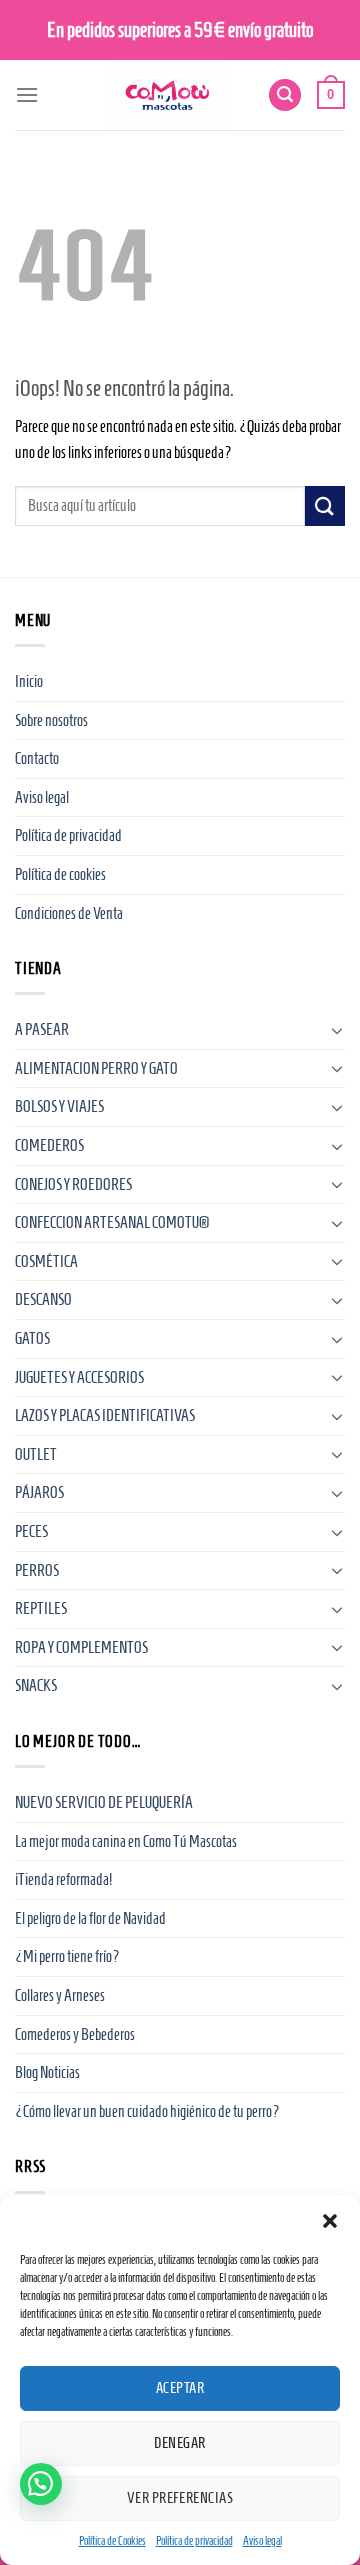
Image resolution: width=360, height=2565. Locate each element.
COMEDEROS (49, 1145)
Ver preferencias (180, 2498)
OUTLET (36, 1454)
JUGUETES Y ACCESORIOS (79, 1377)
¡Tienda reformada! (63, 1879)
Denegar (179, 2443)
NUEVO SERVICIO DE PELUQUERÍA (104, 1802)
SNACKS (36, 1685)
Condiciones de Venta (69, 913)
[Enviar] (325, 505)
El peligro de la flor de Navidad (90, 1918)
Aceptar (180, 2388)
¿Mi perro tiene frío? (67, 1956)
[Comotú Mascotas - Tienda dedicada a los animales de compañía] (168, 95)
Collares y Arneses (60, 1995)
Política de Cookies (112, 2540)
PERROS (37, 1570)
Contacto (37, 758)
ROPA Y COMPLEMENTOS (81, 1647)
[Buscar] (285, 95)
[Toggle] (337, 1030)
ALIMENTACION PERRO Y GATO (96, 1068)
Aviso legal (262, 2540)
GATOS (32, 1338)
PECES (31, 1531)
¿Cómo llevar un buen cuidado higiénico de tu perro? (147, 2111)
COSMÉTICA (46, 1261)
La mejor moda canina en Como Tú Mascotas (126, 1841)
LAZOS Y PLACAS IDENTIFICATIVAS (105, 1415)
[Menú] (27, 94)
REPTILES (41, 1608)
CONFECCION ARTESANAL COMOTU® (112, 1222)
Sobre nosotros (51, 720)
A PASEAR (42, 1029)
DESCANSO (43, 1299)
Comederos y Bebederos (75, 2034)
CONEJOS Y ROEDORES (73, 1184)
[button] (330, 2221)
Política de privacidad (194, 2540)
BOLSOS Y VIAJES (59, 1106)
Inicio (29, 681)
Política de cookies (60, 874)
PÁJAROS (39, 1492)
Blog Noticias (47, 2072)
